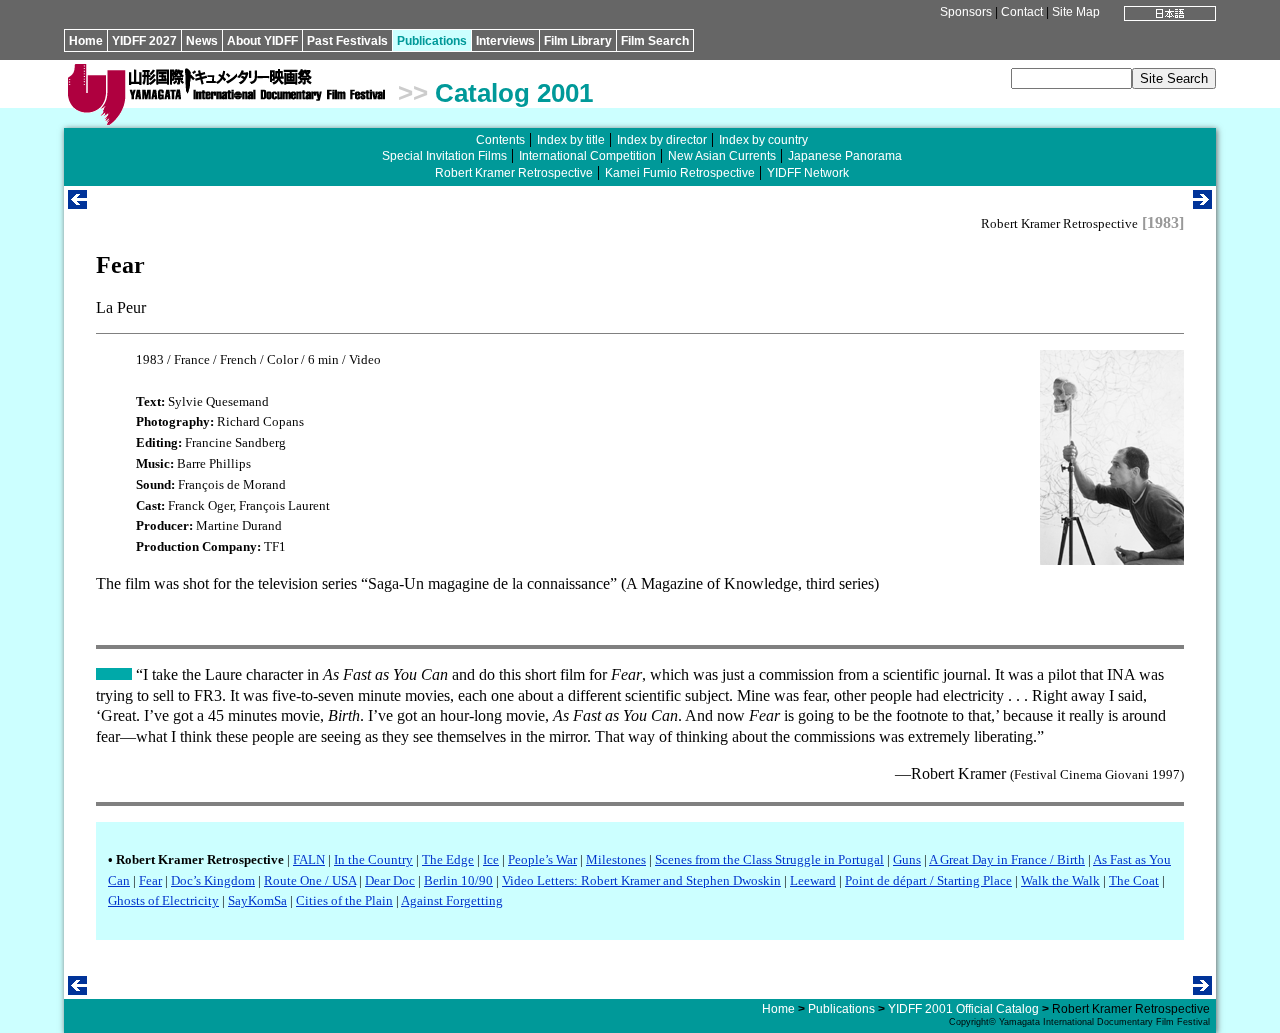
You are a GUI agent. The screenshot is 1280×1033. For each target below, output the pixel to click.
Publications (432, 41)
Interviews (505, 41)
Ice (491, 859)
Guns (907, 859)
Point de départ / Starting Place (928, 880)
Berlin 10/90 (458, 880)
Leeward (813, 880)
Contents (500, 140)
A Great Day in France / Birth (1007, 859)
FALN (309, 859)
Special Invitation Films (444, 156)
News (202, 41)
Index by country (763, 140)
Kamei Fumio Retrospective (680, 173)
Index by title (571, 140)
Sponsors (966, 12)
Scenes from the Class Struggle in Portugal (769, 859)
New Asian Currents (722, 156)
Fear (150, 880)
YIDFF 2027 (144, 41)
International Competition (587, 156)
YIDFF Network (808, 173)
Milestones (616, 859)
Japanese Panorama (845, 156)
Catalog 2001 (514, 93)
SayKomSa (257, 900)
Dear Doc (390, 880)
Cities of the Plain (344, 900)
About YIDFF (262, 41)
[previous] (77, 203)
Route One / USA (310, 880)
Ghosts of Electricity (163, 900)
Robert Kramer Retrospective (514, 173)
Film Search (655, 41)
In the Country (373, 859)
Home (86, 41)
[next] (1202, 203)
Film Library (578, 41)
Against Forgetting (452, 900)
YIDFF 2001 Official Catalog (963, 1009)
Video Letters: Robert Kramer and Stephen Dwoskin (641, 880)
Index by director (662, 140)
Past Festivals (347, 41)
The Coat (1134, 880)
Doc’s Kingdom (213, 880)
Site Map (1076, 12)
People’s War (542, 859)
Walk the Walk (1060, 880)
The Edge (448, 859)
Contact (1022, 12)
